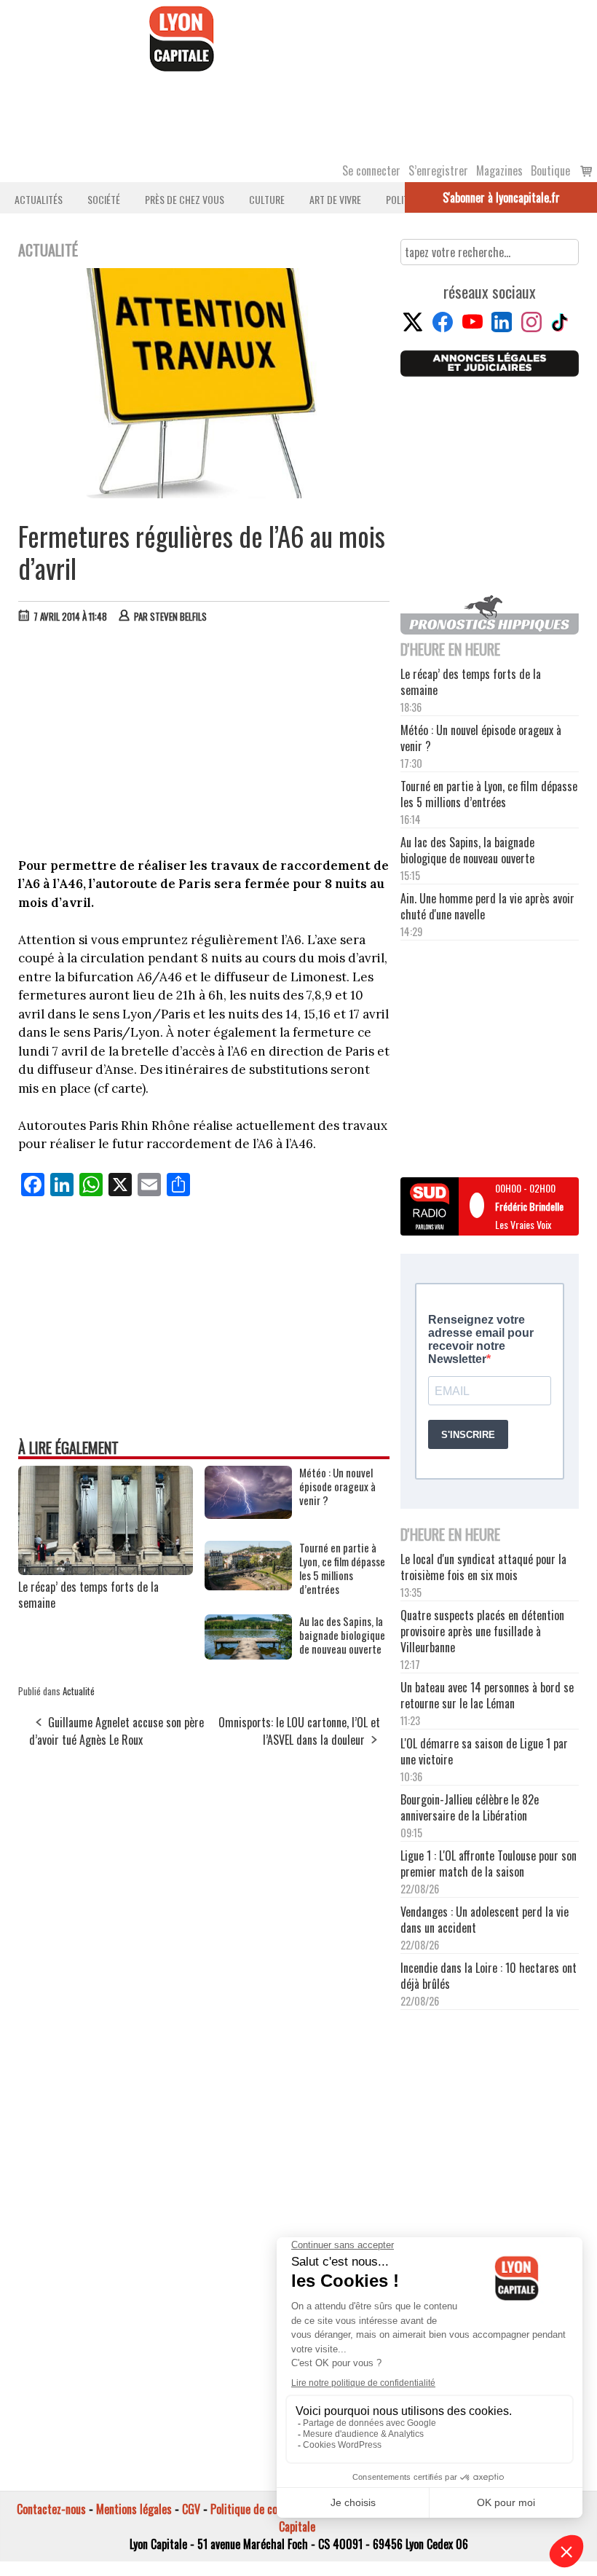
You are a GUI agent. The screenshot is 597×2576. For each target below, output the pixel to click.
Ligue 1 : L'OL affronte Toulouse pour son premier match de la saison (489, 1864)
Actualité (79, 1691)
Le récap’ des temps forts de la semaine (88, 1595)
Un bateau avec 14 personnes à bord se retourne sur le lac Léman (487, 1695)
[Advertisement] (205, 744)
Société (104, 199)
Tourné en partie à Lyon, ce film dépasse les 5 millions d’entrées (342, 1568)
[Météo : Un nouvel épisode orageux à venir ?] (248, 1514)
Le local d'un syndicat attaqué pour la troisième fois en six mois (483, 1567)
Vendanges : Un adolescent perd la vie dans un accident (485, 1920)
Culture (267, 199)
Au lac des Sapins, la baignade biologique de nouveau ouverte (342, 1635)
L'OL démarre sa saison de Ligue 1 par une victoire (484, 1751)
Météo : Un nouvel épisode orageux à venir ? (337, 1487)
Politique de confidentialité (271, 2509)
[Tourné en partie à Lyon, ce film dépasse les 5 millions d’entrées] (248, 1585)
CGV (191, 2509)
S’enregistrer (438, 170)
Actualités (39, 199)
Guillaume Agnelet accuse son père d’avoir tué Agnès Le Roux (116, 1731)
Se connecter (371, 170)
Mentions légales (134, 2509)
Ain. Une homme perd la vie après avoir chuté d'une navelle (487, 906)
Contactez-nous (51, 2509)
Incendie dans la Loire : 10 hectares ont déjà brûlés (489, 1976)
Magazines (499, 170)
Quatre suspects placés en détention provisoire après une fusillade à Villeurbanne (482, 1631)
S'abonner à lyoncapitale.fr (501, 197)
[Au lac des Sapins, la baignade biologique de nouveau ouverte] (248, 1654)
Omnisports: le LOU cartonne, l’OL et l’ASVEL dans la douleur (299, 1731)
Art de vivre (335, 199)
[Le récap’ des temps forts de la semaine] (106, 1570)
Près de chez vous (185, 199)
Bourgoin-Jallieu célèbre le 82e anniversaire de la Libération (470, 1807)
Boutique (550, 170)
